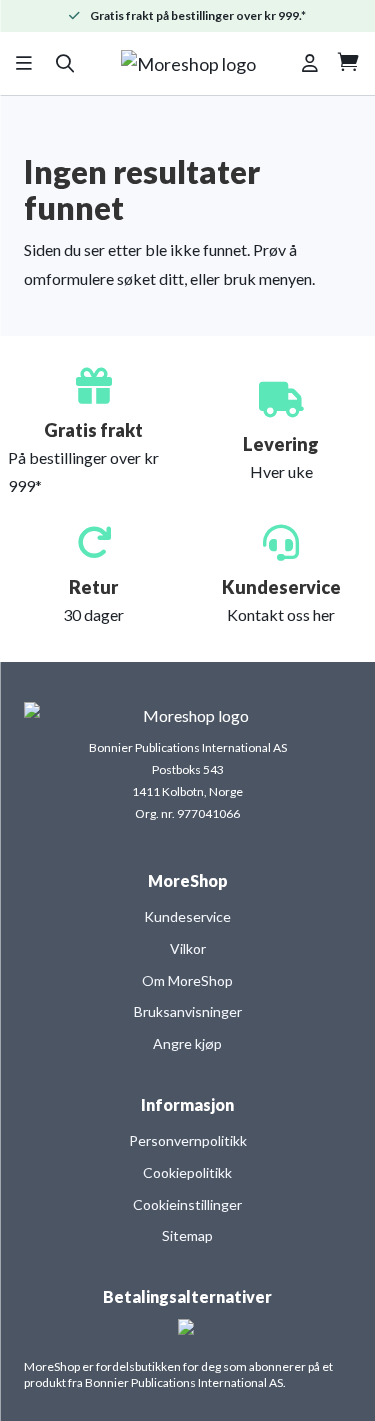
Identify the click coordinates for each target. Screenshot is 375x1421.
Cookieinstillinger (187, 1204)
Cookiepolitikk (187, 1172)
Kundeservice (187, 916)
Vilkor (188, 948)
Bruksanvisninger (188, 1011)
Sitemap (187, 1235)
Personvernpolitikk (188, 1140)
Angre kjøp (187, 1043)
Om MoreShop (187, 980)
